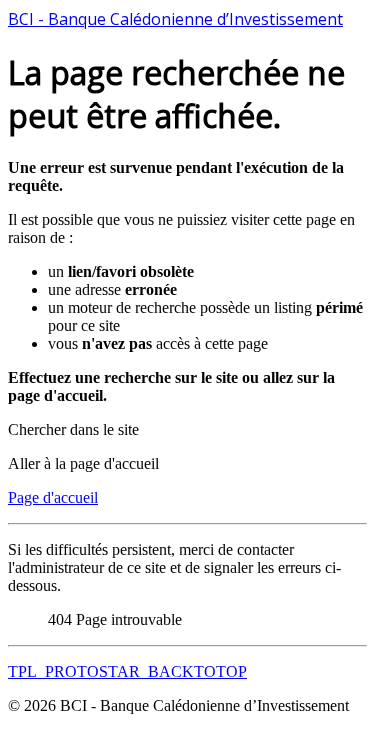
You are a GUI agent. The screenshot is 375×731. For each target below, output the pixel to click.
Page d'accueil (53, 497)
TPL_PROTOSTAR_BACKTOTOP (127, 671)
